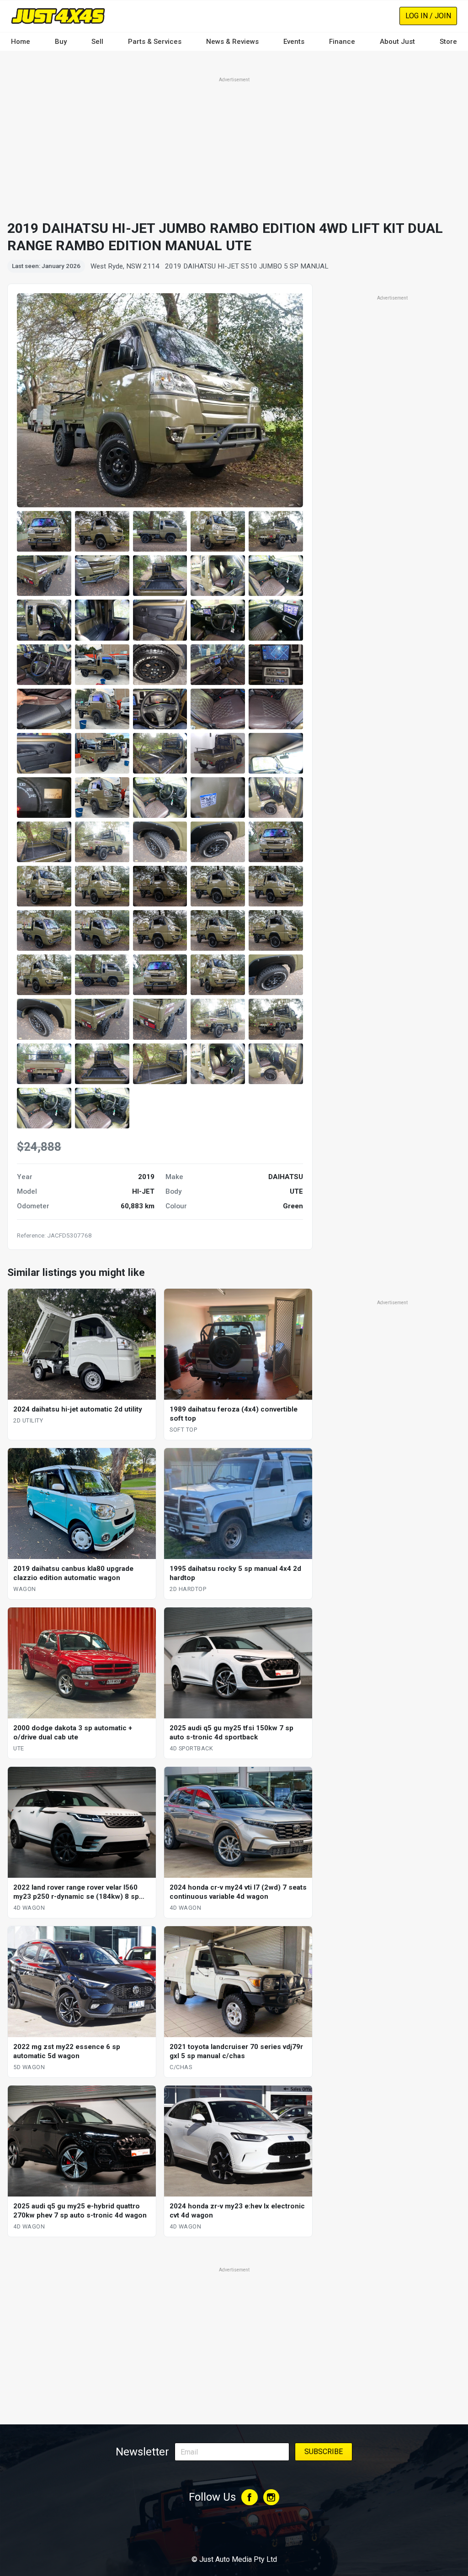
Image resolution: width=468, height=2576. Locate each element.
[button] (44, 531)
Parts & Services (155, 42)
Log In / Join (428, 16)
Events (294, 42)
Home (21, 42)
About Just (397, 42)
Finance (342, 42)
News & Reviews (232, 42)
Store (448, 42)
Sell (97, 42)
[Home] (58, 16)
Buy (61, 42)
